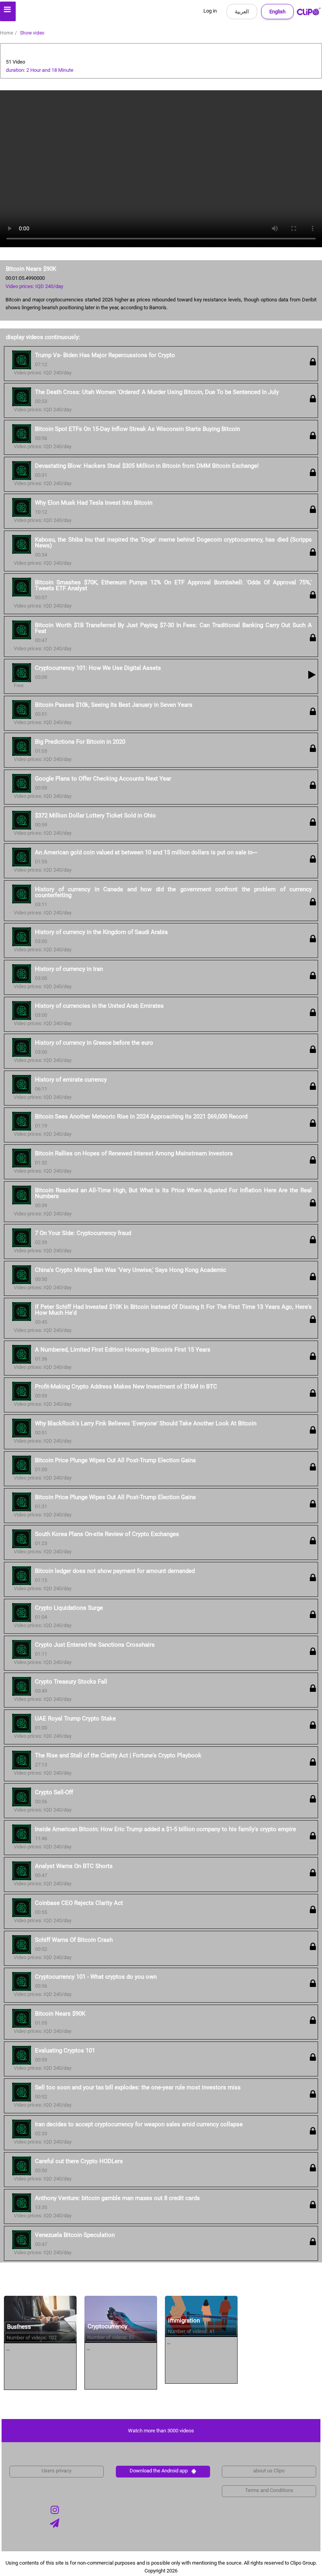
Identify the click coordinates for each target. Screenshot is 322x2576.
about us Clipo (269, 2471)
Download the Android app (159, 2471)
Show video (32, 33)
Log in (210, 11)
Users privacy (57, 2471)
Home (6, 33)
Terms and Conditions (269, 2490)
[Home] (309, 13)
